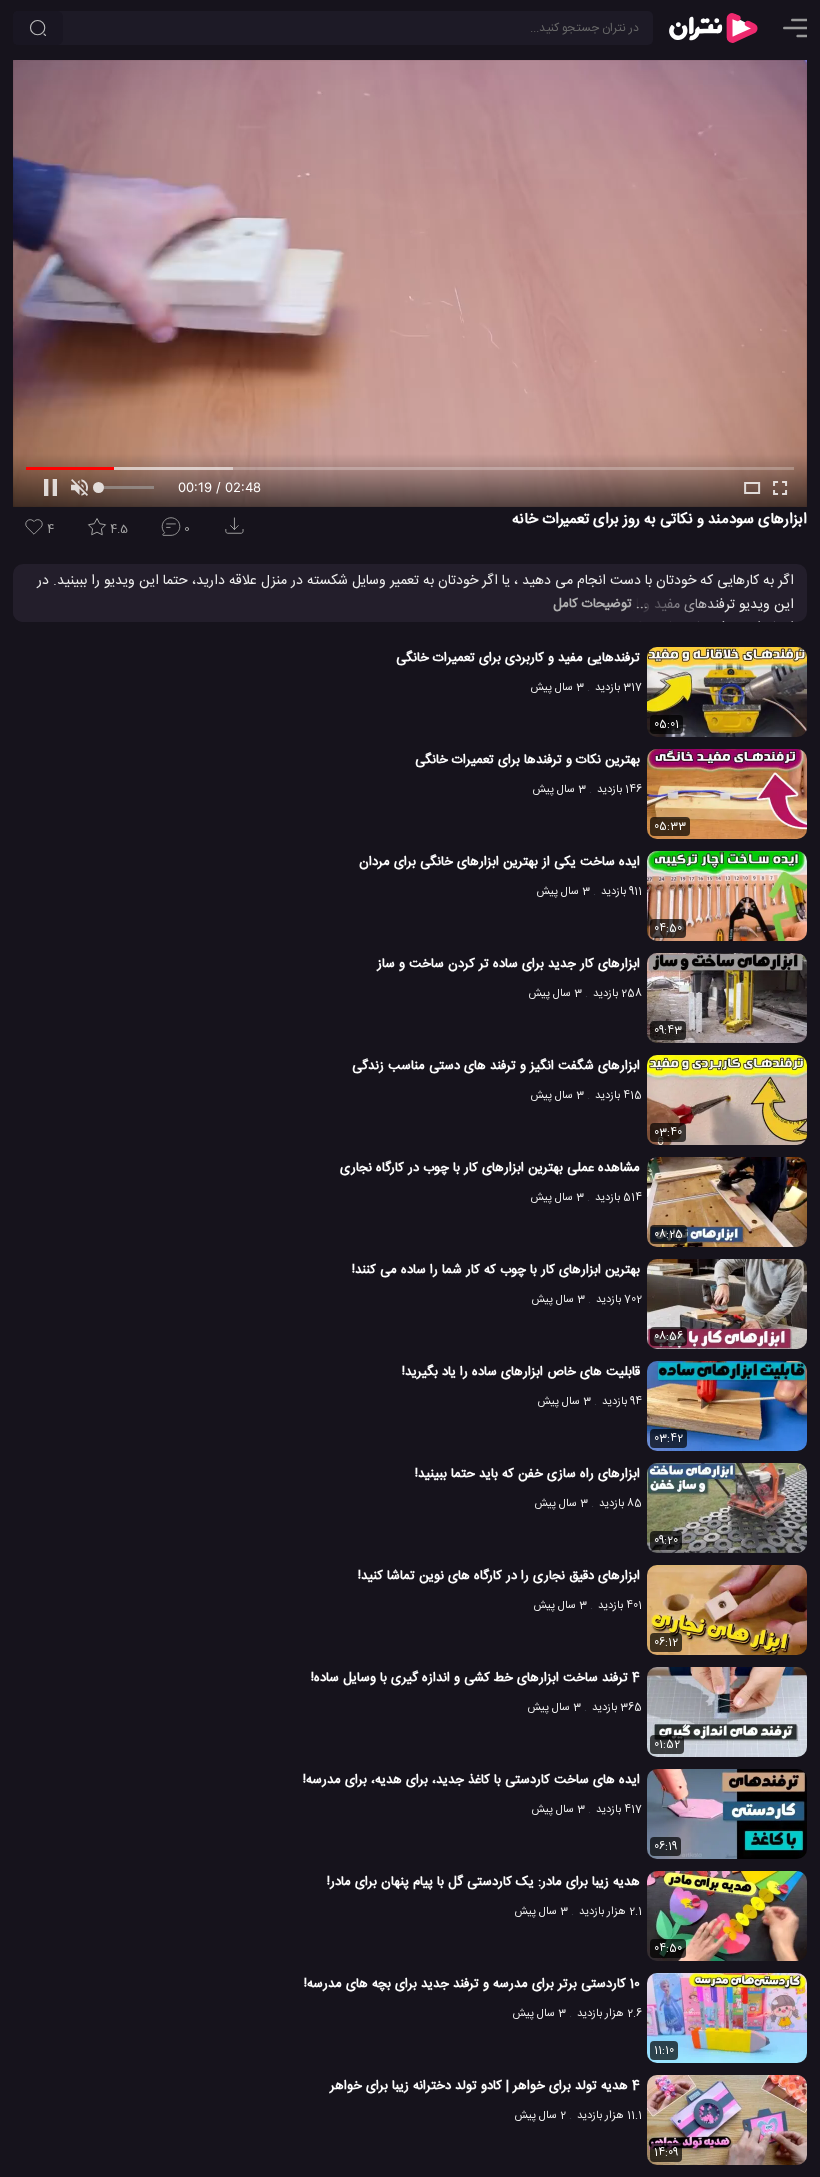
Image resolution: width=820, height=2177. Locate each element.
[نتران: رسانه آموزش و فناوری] (713, 28)
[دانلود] (238, 532)
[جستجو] (38, 28)
